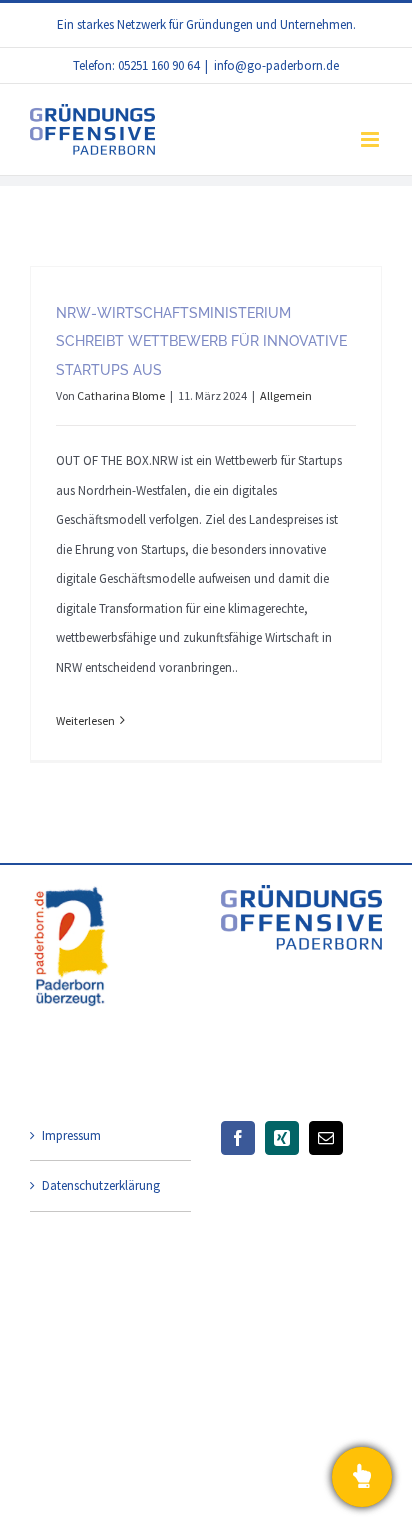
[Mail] (326, 1138)
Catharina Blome (121, 395)
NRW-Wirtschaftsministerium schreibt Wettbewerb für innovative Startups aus (201, 341)
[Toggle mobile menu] (371, 139)
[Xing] (282, 1138)
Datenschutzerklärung (101, 1185)
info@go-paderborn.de (276, 65)
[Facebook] (238, 1138)
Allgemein (286, 395)
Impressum (71, 1135)
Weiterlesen (85, 720)
